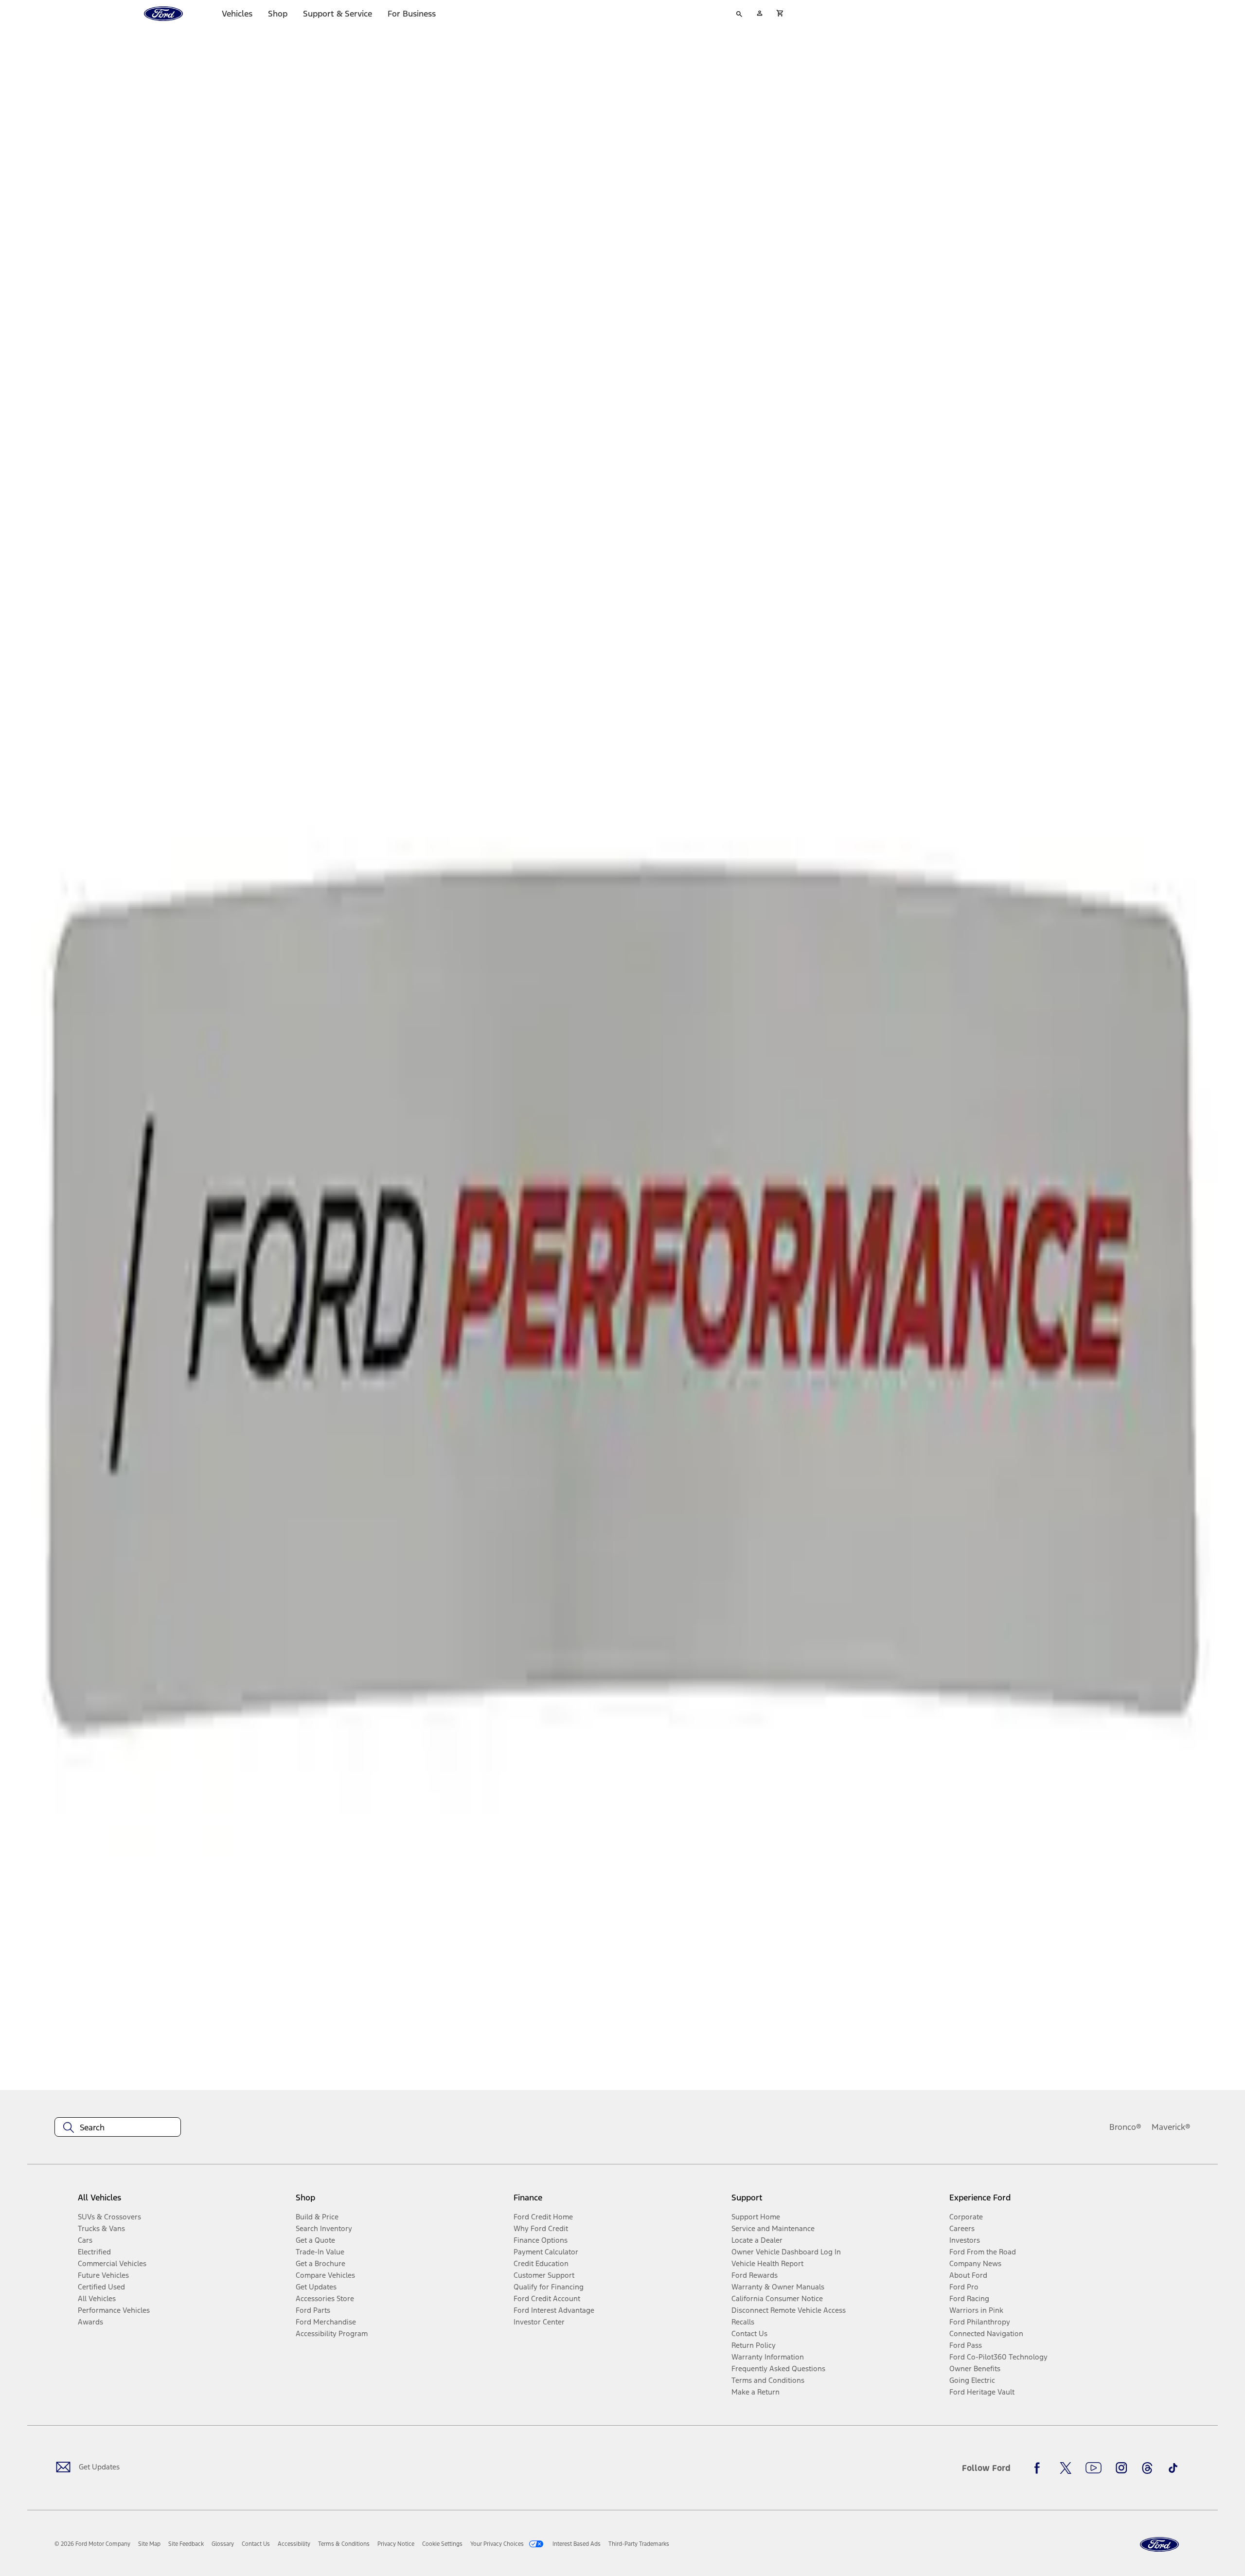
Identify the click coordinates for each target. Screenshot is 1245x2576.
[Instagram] (1121, 2468)
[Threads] (1147, 2468)
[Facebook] (1040, 2468)
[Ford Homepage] (1159, 2545)
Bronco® (1125, 2127)
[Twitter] (1066, 2468)
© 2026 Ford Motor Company (92, 2544)
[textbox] (118, 2127)
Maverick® (1171, 2127)
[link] (149, 2544)
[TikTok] (1173, 2468)
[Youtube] (1094, 2468)
